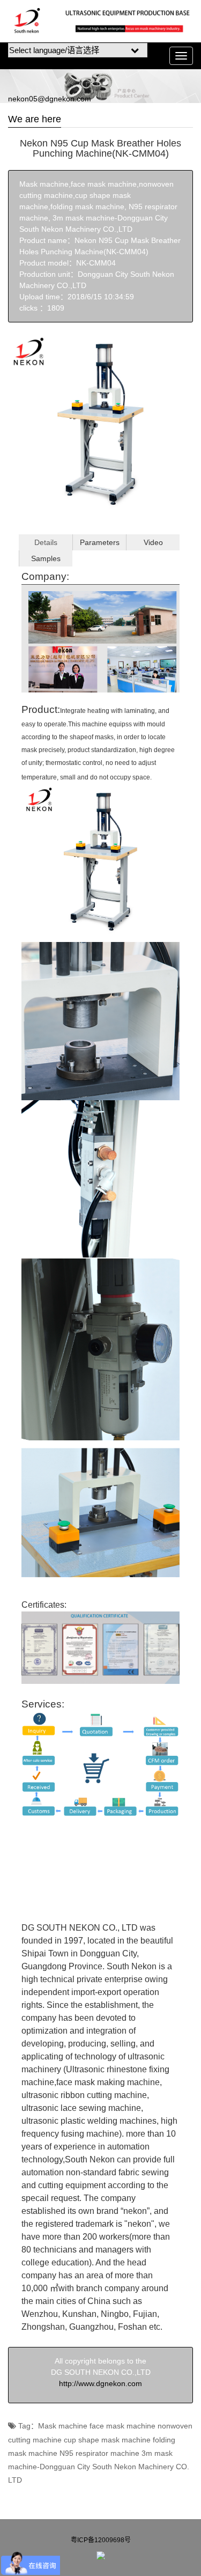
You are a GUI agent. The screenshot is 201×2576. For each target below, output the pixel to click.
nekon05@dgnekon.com (50, 99)
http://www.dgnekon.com (100, 2383)
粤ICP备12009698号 (101, 2540)
